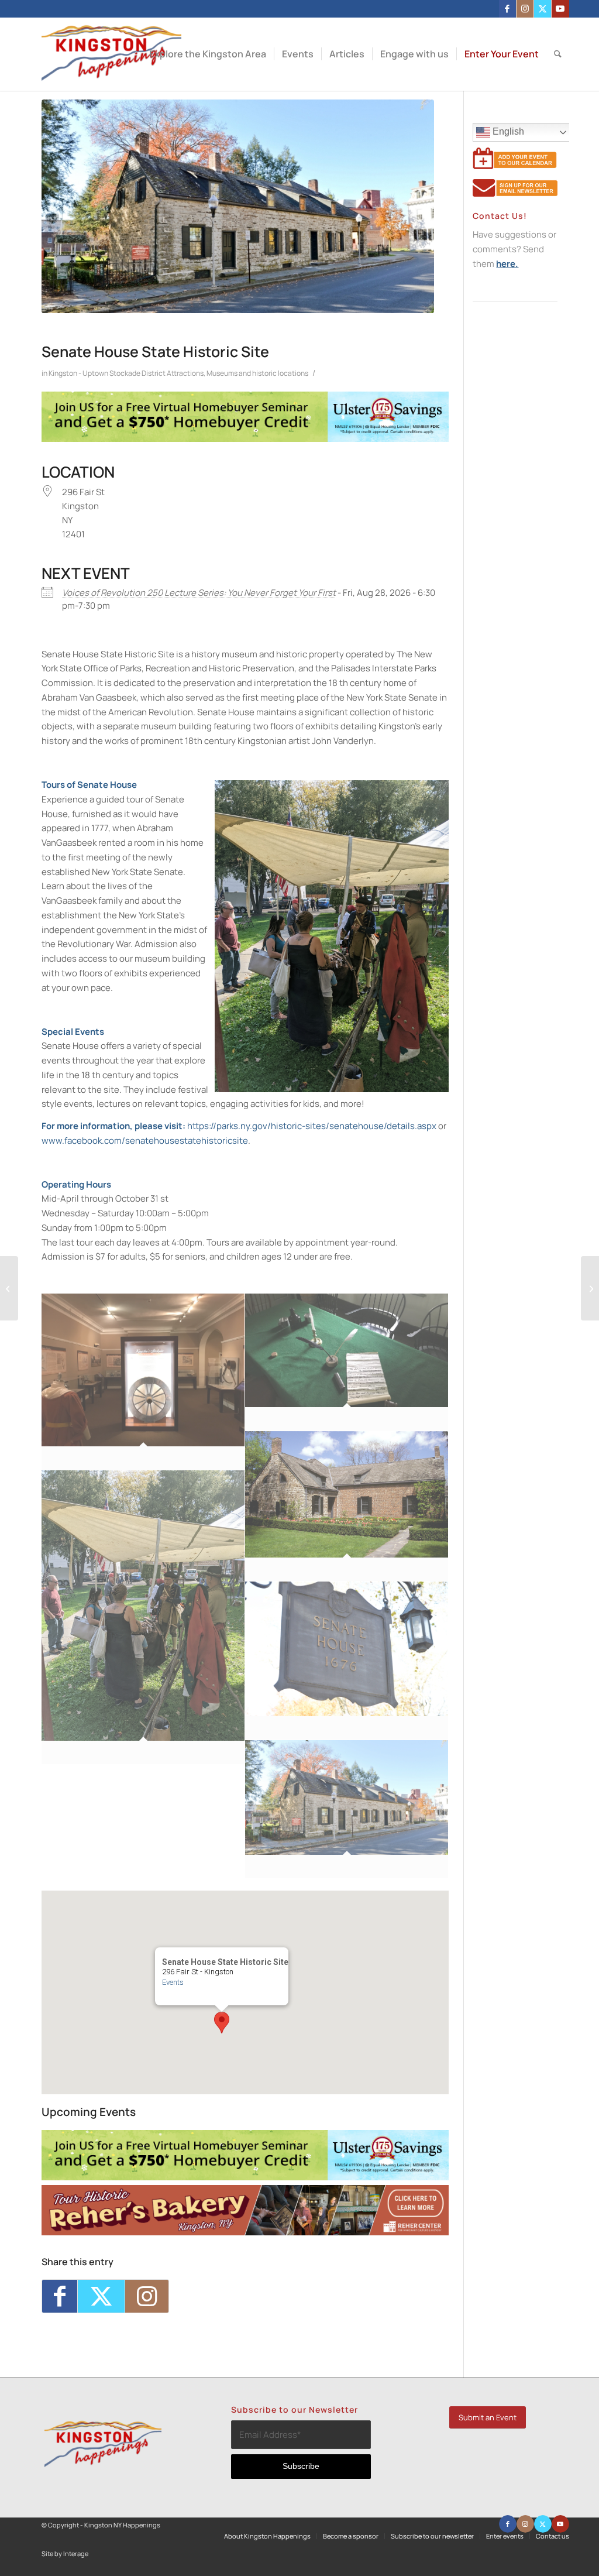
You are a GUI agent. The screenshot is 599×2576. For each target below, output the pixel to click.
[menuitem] (208, 54)
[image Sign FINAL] (347, 1661)
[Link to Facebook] (507, 9)
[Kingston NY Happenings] (111, 54)
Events (173, 1982)
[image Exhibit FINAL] (143, 1382)
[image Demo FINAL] (143, 1618)
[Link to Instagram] (525, 9)
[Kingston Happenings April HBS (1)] (245, 439)
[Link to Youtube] (560, 9)
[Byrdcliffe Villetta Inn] (9, 1288)
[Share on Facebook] (60, 2296)
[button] (222, 2023)
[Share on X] (101, 2296)
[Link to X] (543, 9)
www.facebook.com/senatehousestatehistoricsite (145, 1140)
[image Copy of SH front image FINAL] (347, 1809)
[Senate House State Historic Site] (238, 206)
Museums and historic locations (257, 373)
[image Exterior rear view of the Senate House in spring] (347, 1506)
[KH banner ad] (245, 2232)
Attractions (185, 373)
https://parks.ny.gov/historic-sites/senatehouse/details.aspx (312, 1126)
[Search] (558, 54)
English (507, 131)
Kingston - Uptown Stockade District (107, 373)
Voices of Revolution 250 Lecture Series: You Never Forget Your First (199, 593)
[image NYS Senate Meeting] (347, 1362)
